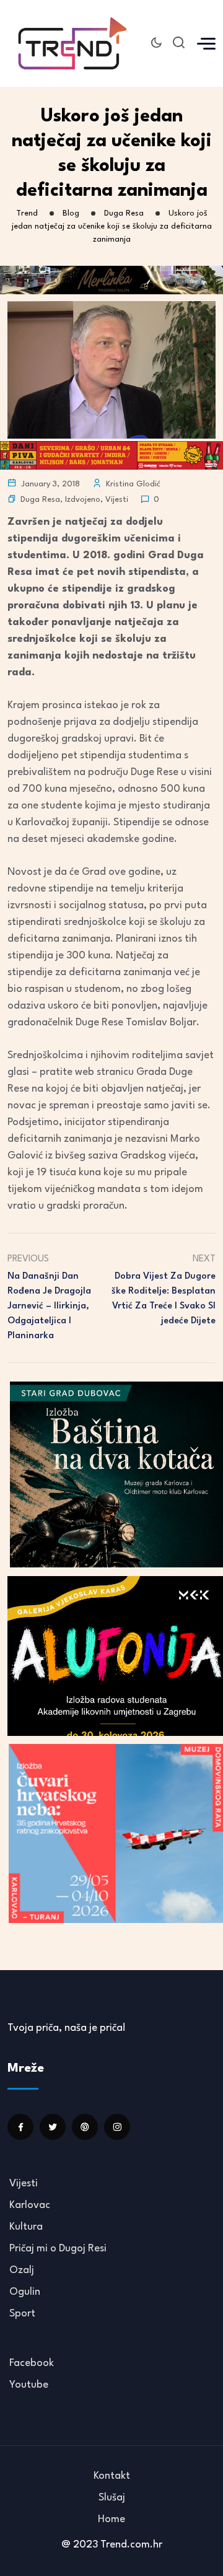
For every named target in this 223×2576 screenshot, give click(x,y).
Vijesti (117, 500)
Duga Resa (40, 500)
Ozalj (22, 2270)
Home (111, 2519)
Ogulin (25, 2292)
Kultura (26, 2227)
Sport (22, 2314)
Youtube (29, 2385)
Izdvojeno (83, 500)
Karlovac (30, 2205)
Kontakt (112, 2476)
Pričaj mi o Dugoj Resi (58, 2249)
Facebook (32, 2363)
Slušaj (112, 2498)
